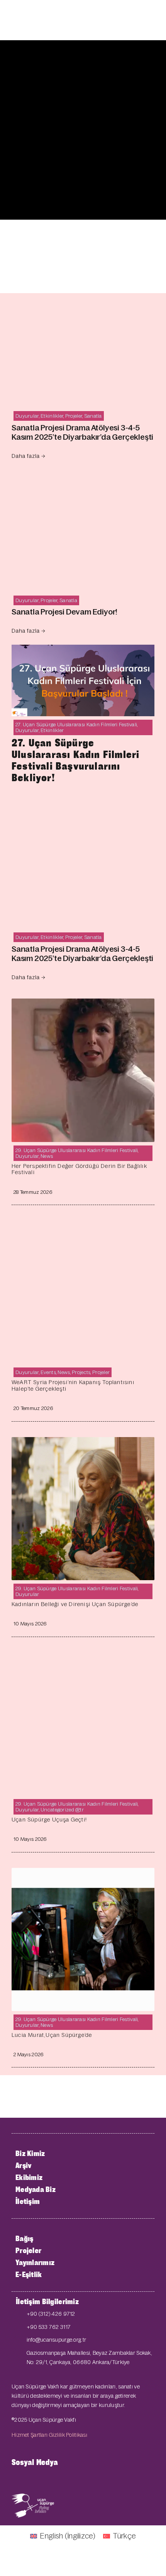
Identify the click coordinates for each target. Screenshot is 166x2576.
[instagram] (51, 2479)
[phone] (89, 2479)
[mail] (64, 2479)
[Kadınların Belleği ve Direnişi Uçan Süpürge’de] (83, 1443)
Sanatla (93, 416)
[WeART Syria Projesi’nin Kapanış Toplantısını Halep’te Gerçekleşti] (83, 1227)
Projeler (74, 416)
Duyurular (27, 416)
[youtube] (39, 2479)
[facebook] (14, 2479)
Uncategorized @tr (62, 1810)
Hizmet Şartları (30, 2435)
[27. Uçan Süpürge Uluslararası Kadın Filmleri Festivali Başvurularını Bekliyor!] (83, 651)
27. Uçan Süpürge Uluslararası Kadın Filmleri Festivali (76, 725)
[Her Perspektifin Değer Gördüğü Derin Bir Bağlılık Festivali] (83, 1005)
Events (48, 1372)
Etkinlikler (52, 416)
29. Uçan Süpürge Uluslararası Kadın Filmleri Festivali (77, 1150)
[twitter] (26, 2479)
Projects (81, 1372)
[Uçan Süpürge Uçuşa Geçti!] (83, 1658)
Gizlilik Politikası (68, 2435)
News (47, 1156)
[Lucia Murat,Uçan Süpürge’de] (83, 1874)
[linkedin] (76, 2479)
